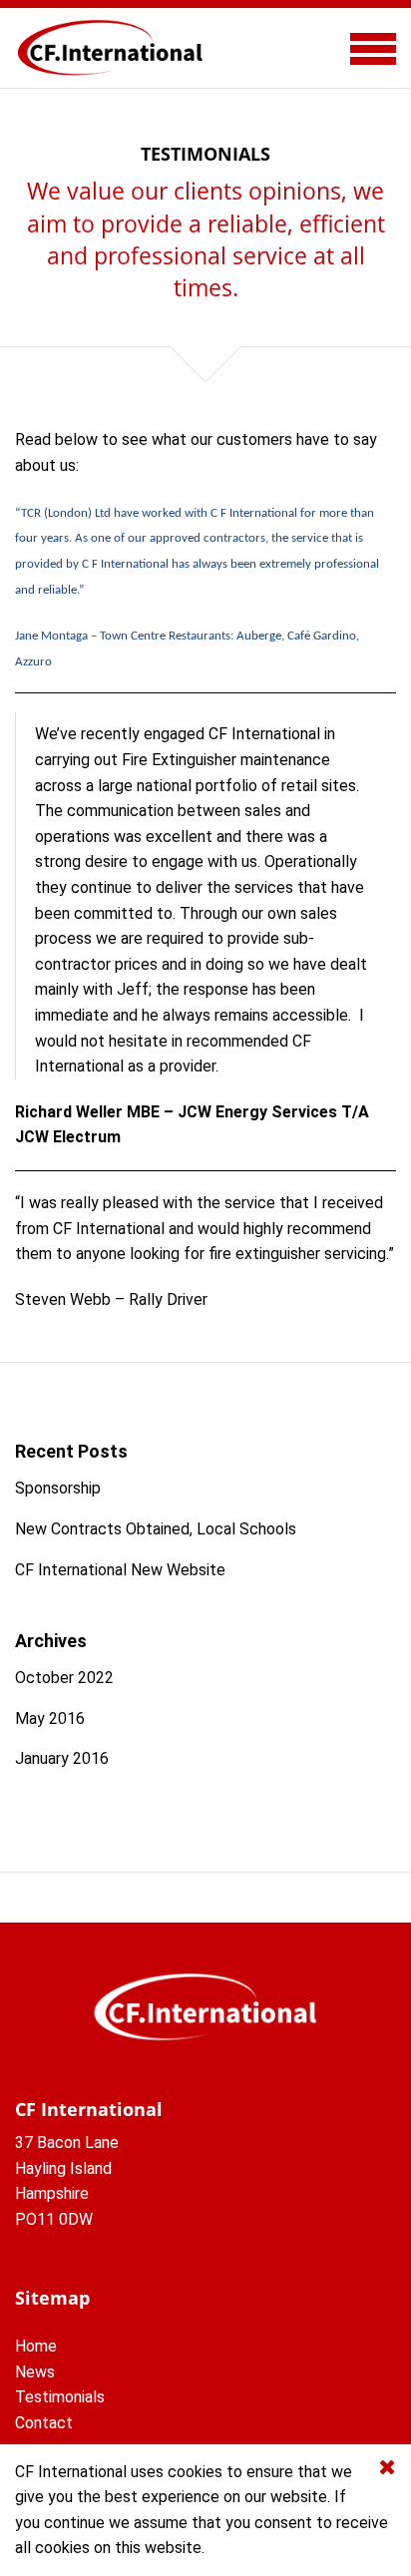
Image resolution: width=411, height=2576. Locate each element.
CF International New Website (120, 1570)
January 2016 (62, 1758)
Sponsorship (58, 1488)
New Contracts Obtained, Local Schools (156, 1529)
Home (36, 2346)
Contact (44, 2423)
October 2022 (64, 1678)
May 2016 (50, 1718)
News (35, 2372)
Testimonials (60, 2397)
